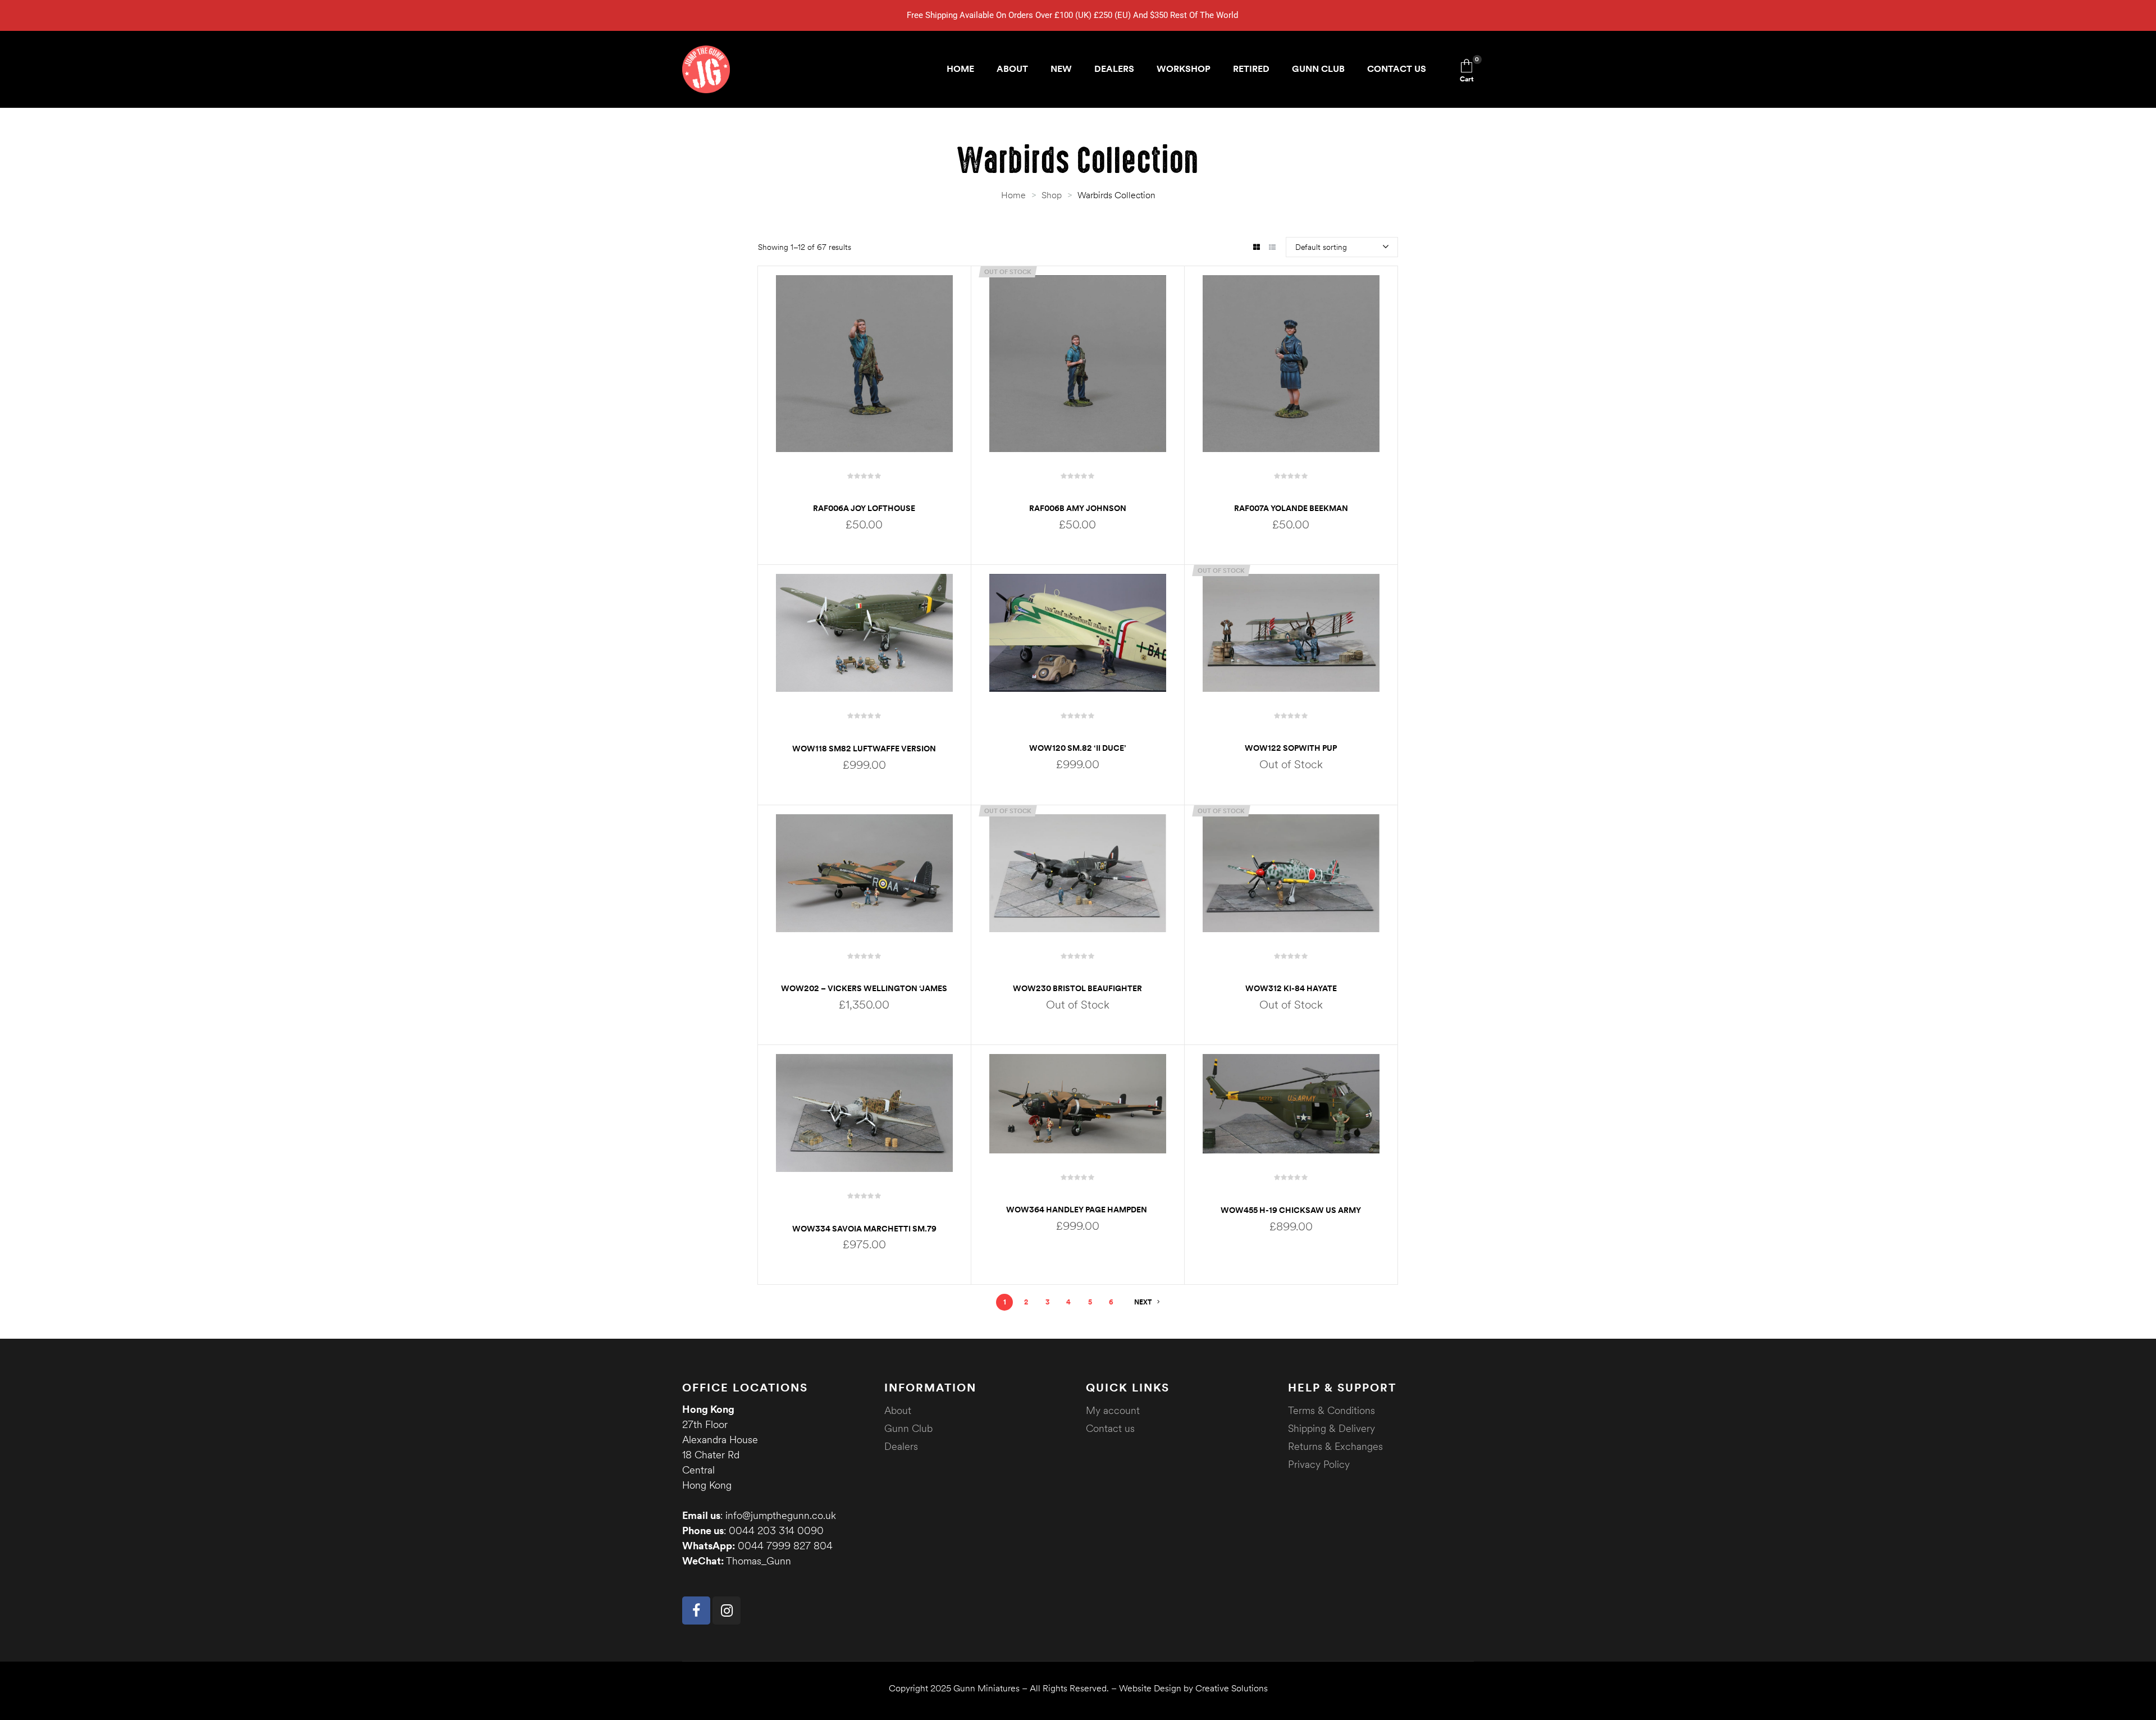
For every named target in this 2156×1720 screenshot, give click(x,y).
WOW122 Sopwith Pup (1291, 748)
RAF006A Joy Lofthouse (864, 508)
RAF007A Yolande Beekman (1291, 508)
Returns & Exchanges (1335, 1446)
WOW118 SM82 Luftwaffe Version (864, 749)
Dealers (901, 1446)
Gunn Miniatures (986, 1688)
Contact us (1110, 1428)
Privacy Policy (1319, 1464)
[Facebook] (696, 1610)
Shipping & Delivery (1331, 1428)
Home (1013, 195)
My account (1113, 1410)
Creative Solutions (1232, 1688)
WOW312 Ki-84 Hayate (1291, 988)
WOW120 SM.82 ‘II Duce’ (1078, 748)
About (898, 1410)
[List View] (1272, 248)
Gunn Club (908, 1428)
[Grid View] (1256, 248)
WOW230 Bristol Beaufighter (1077, 988)
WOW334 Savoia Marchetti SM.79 (864, 1229)
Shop (1052, 195)
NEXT (1143, 1302)
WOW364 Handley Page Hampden (1077, 1210)
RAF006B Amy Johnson (1078, 508)
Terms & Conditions (1331, 1410)
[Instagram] (727, 1610)
